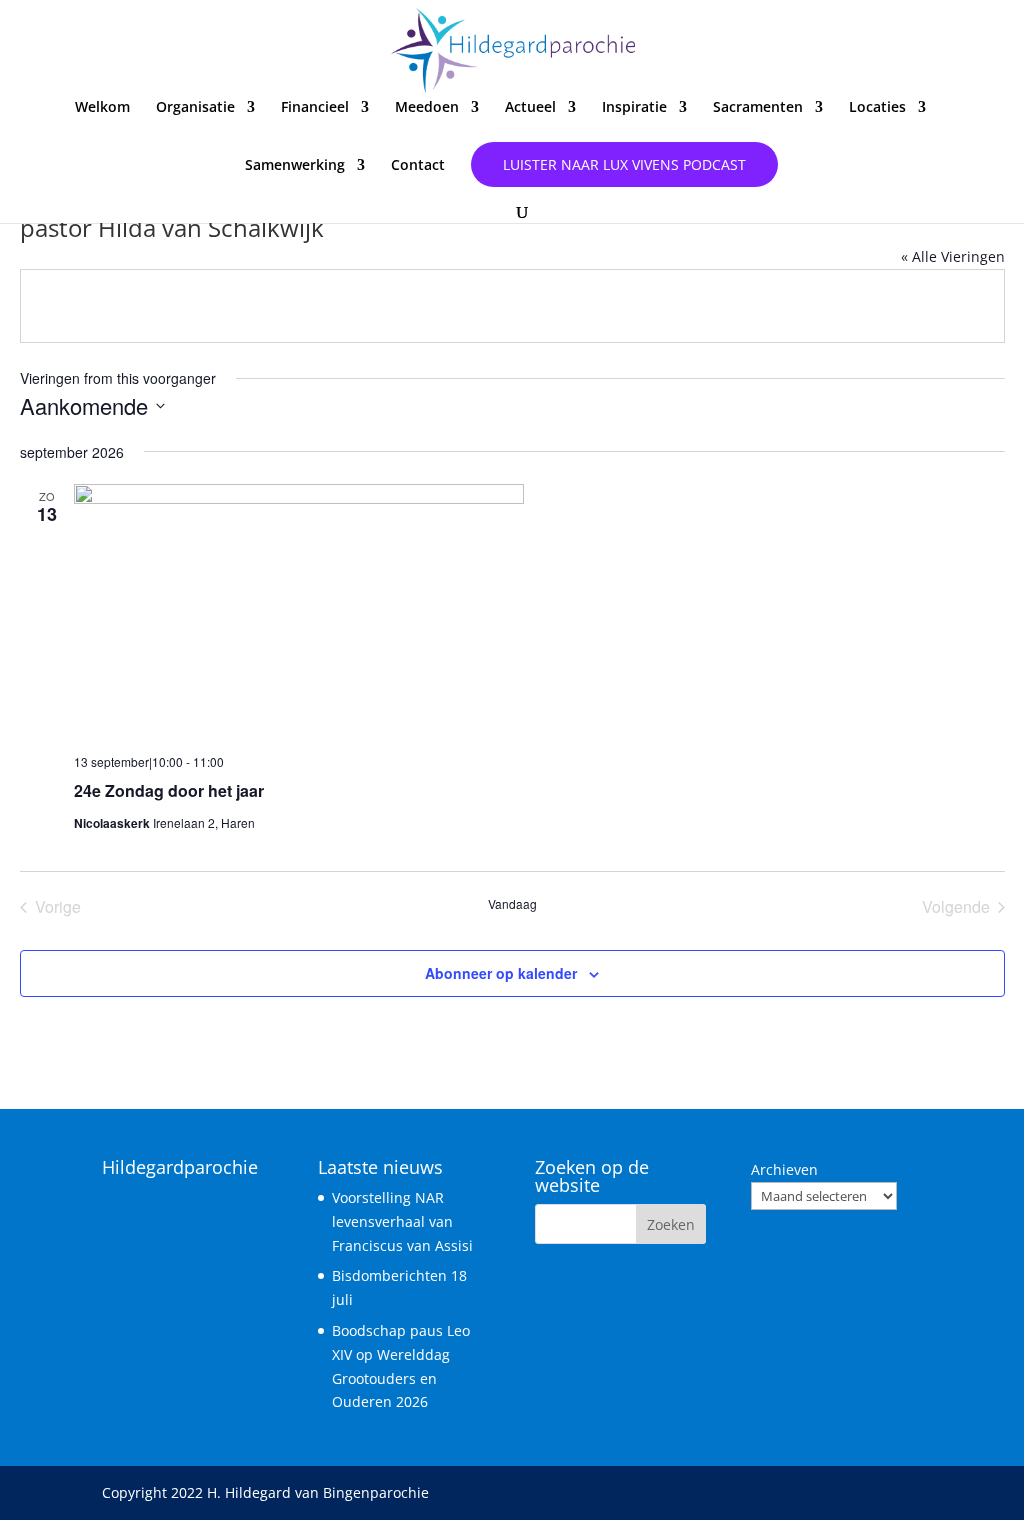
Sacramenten (758, 108)
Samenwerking (295, 166)
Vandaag (512, 904)
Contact (418, 166)
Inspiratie (634, 108)
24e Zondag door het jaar (169, 790)
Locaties (877, 108)
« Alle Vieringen (953, 256)
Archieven (784, 1169)
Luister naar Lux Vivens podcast (624, 164)
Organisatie (195, 108)
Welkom (102, 108)
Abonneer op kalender (501, 973)
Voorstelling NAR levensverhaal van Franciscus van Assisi (402, 1221)
